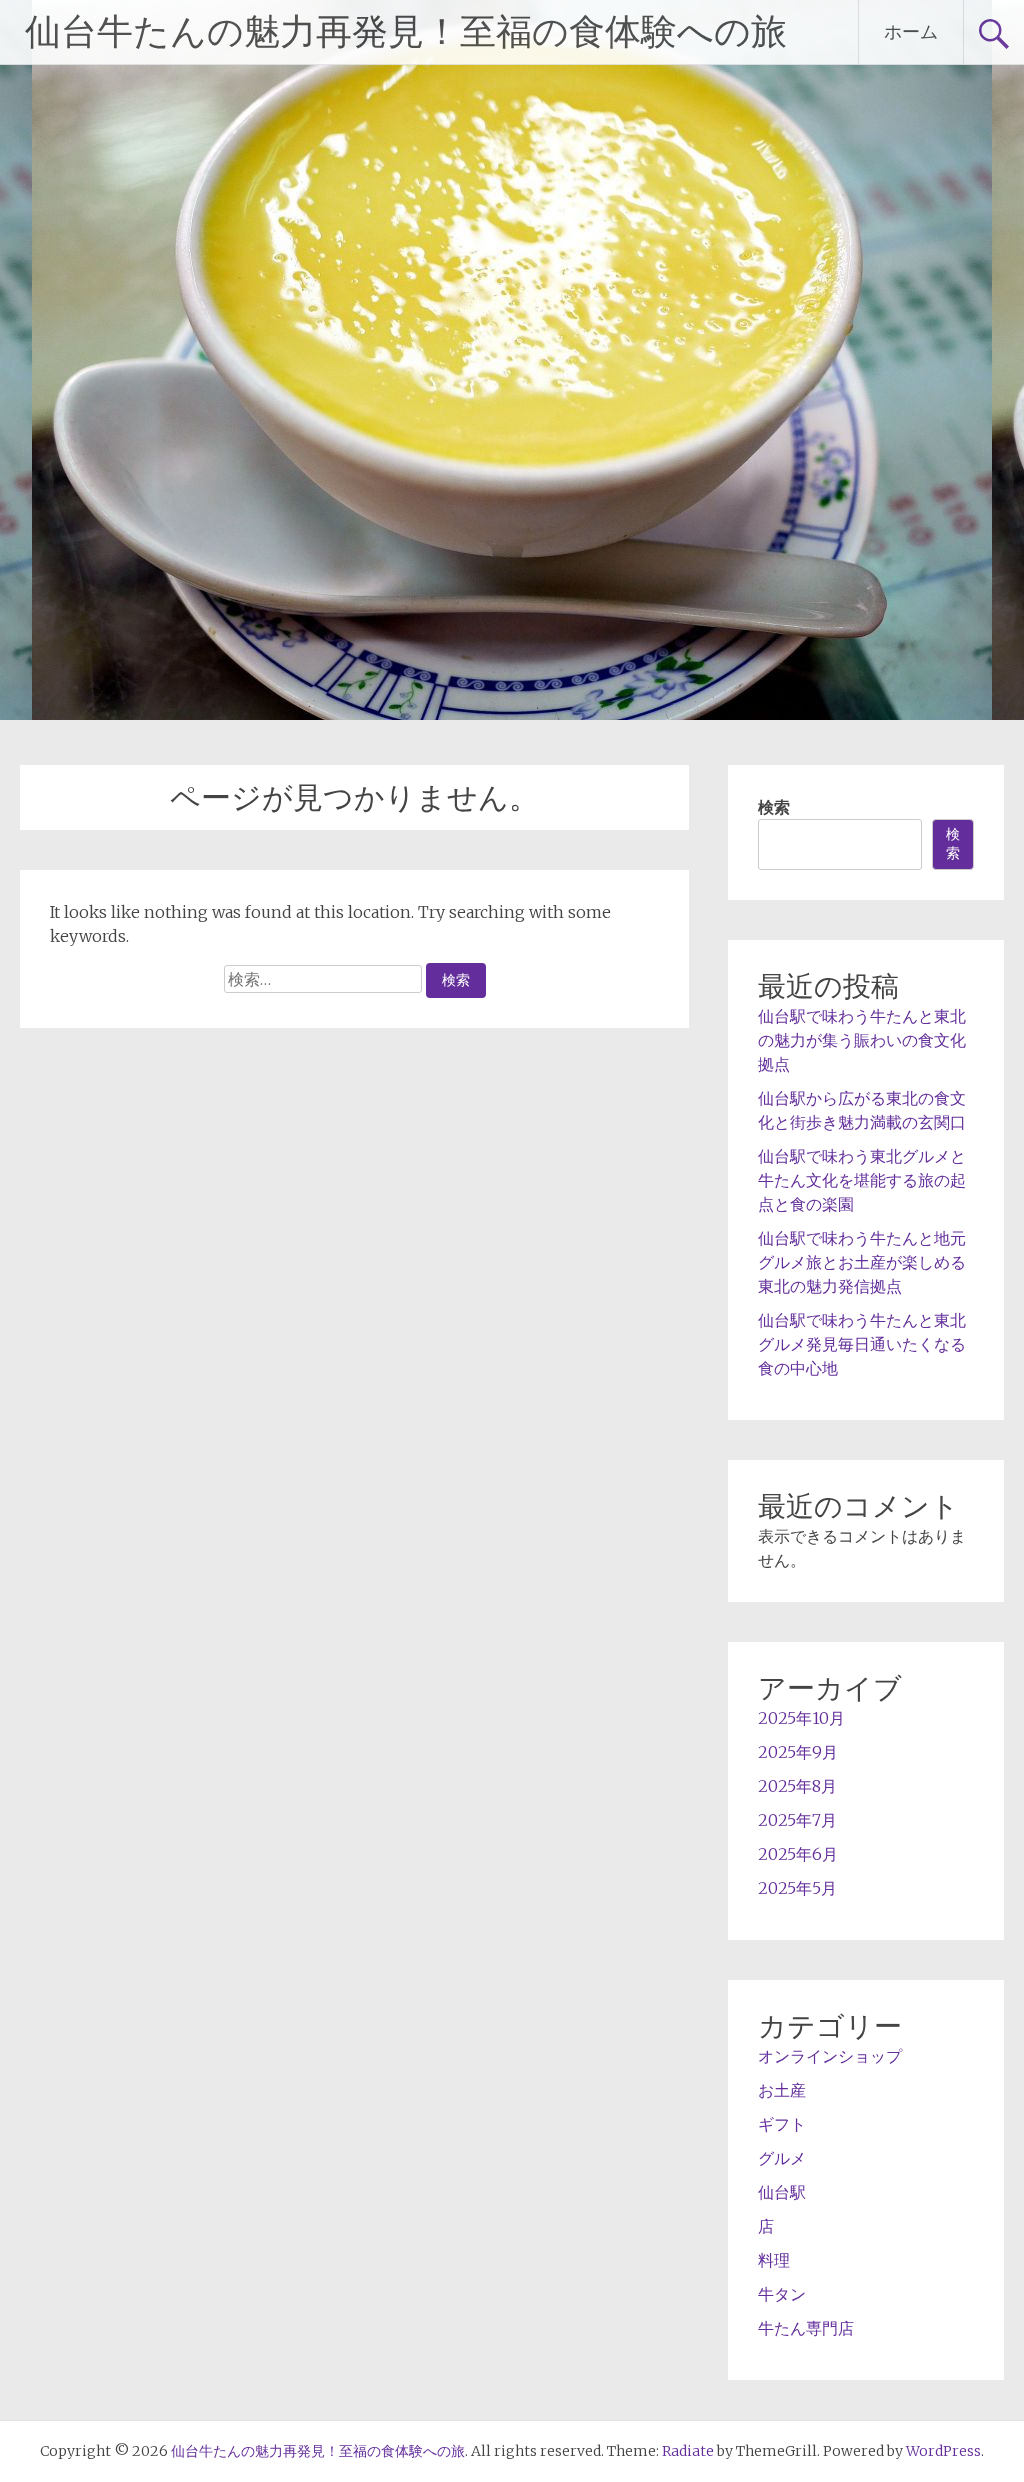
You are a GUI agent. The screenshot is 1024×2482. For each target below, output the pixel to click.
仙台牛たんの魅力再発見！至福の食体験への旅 (406, 32)
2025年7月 (797, 1820)
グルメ (782, 2158)
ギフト (782, 2124)
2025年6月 (798, 1854)
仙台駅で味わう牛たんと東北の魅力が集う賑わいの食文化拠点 (862, 1040)
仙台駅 (782, 2192)
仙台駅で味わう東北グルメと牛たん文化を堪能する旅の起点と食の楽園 (862, 1180)
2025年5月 (797, 1888)
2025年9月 (798, 1752)
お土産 (782, 2090)
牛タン (782, 2294)
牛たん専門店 (806, 2328)
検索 (774, 807)
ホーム (911, 31)
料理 (774, 2260)
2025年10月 (801, 1718)
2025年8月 (797, 1786)
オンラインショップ (830, 2056)
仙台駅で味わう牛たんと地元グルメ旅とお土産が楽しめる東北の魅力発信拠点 (862, 1262)
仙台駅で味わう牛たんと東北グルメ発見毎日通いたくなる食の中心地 (862, 1344)
